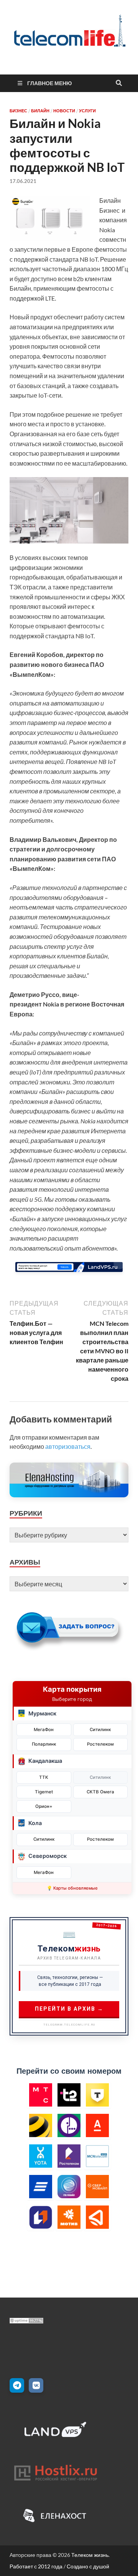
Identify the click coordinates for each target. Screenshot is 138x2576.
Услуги (87, 111)
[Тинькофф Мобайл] (97, 2095)
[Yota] (41, 2156)
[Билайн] (41, 2126)
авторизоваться (68, 1446)
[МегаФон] (69, 2126)
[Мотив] (69, 2217)
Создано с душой (88, 2566)
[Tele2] (69, 2095)
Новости (64, 111)
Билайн (40, 111)
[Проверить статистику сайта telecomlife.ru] (26, 2321)
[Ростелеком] (69, 2156)
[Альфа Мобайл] (97, 2126)
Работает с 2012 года (36, 2566)
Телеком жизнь (90, 2555)
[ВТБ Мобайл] (41, 2187)
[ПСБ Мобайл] (41, 2217)
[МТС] (41, 2095)
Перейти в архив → (69, 2009)
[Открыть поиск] (119, 83)
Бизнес (18, 111)
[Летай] (97, 2217)
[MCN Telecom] (97, 2156)
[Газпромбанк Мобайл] (69, 2187)
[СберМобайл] (97, 2187)
